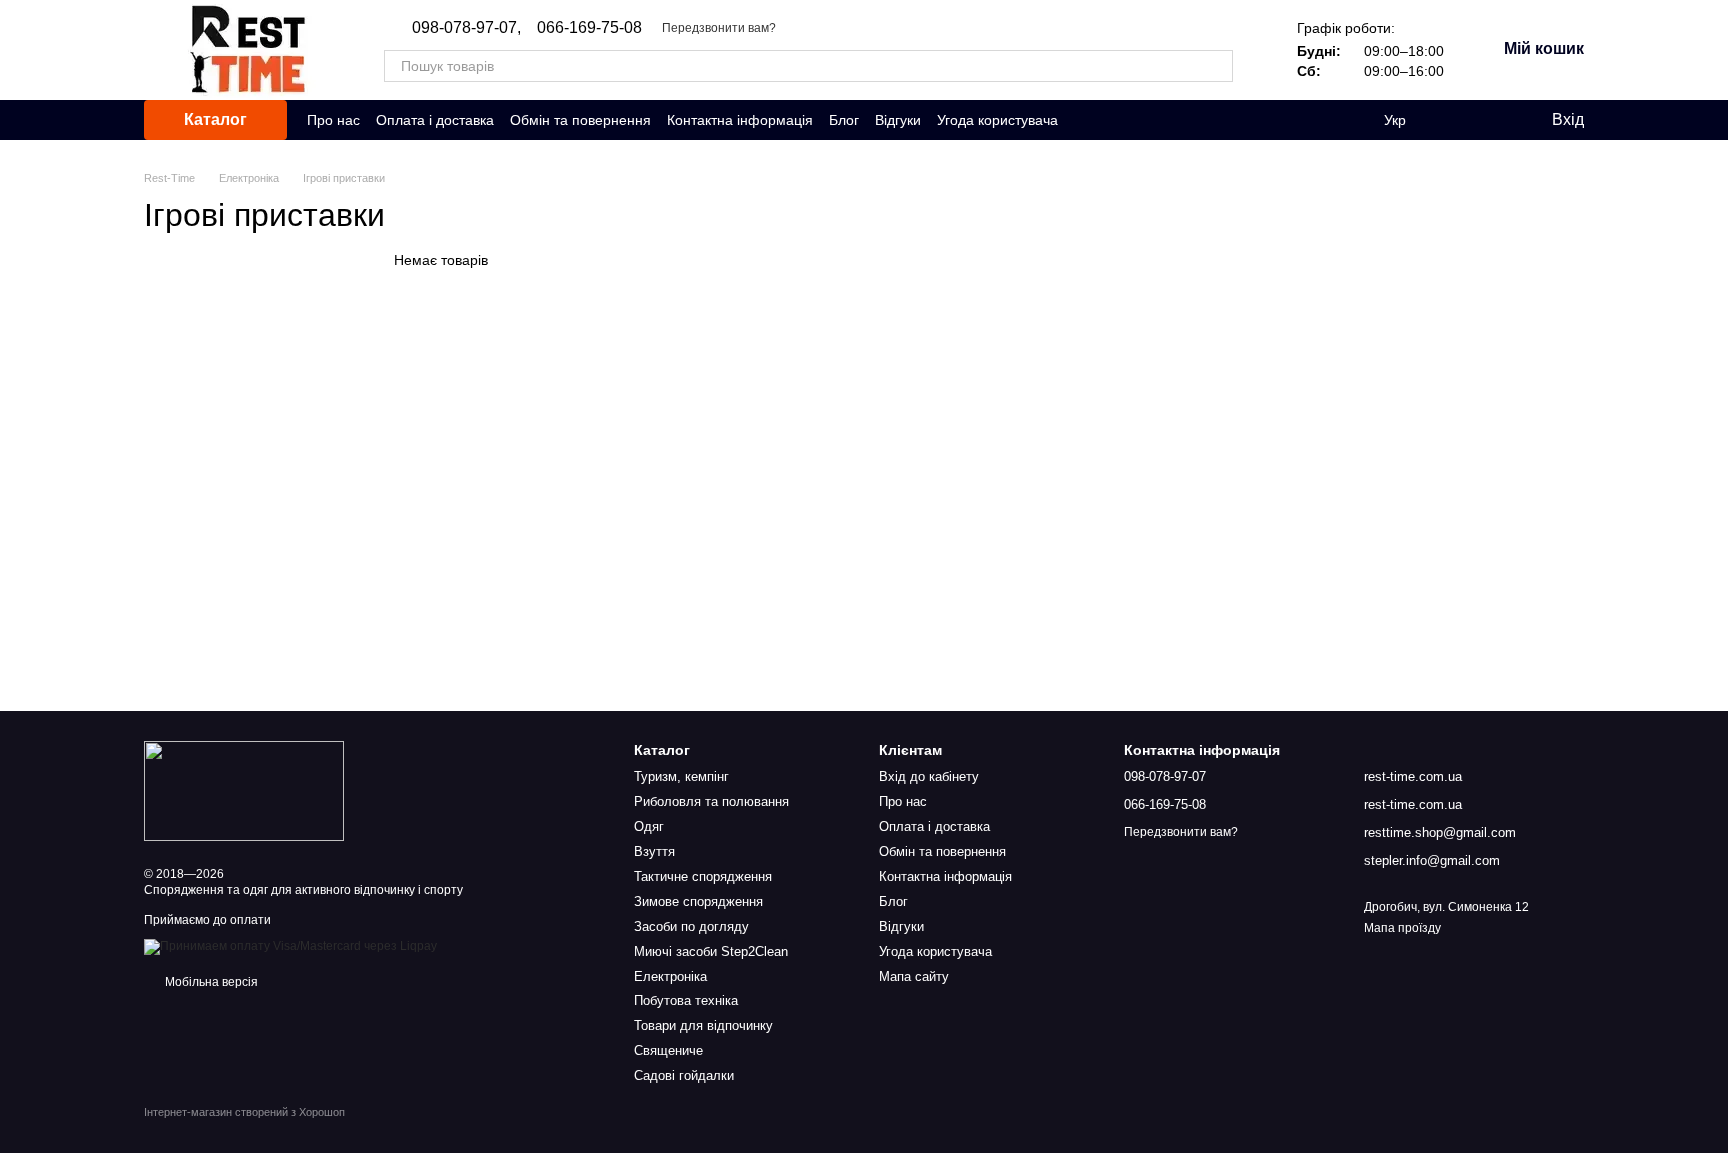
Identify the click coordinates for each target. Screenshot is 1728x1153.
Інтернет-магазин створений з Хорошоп (244, 1112)
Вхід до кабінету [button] (929, 776)
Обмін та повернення (580, 120)
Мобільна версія (210, 982)
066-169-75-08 (589, 28)
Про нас (333, 120)
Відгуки (898, 120)
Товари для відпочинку (703, 1025)
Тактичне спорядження (703, 876)
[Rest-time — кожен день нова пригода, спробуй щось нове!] (244, 790)
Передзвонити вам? (719, 28)
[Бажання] (1494, 120)
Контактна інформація (740, 120)
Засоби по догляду (691, 926)
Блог (844, 120)
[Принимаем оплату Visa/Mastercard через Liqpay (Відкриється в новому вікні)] (290, 946)
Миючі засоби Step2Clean (711, 951)
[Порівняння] (1454, 120)
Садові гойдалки (684, 1075)
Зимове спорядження (698, 901)
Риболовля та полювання (711, 801)
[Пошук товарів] (1217, 66)
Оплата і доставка (435, 120)
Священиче (668, 1050)
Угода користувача (997, 120)
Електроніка (670, 976)
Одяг (649, 826)
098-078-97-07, (466, 28)
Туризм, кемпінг (681, 776)
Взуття (654, 851)
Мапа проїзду (1402, 928)
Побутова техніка (686, 1000)
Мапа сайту (914, 976)
